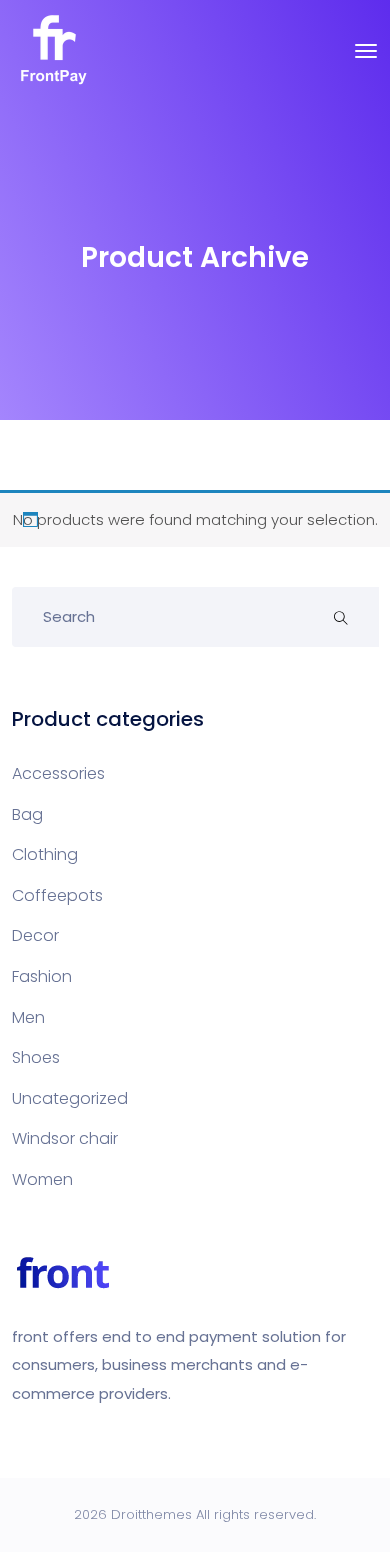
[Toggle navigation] (366, 51)
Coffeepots (57, 895)
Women (42, 1179)
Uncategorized (70, 1098)
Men (28, 1017)
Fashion (42, 976)
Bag (27, 814)
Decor (35, 935)
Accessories (58, 773)
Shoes (36, 1057)
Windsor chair (65, 1138)
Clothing (45, 854)
